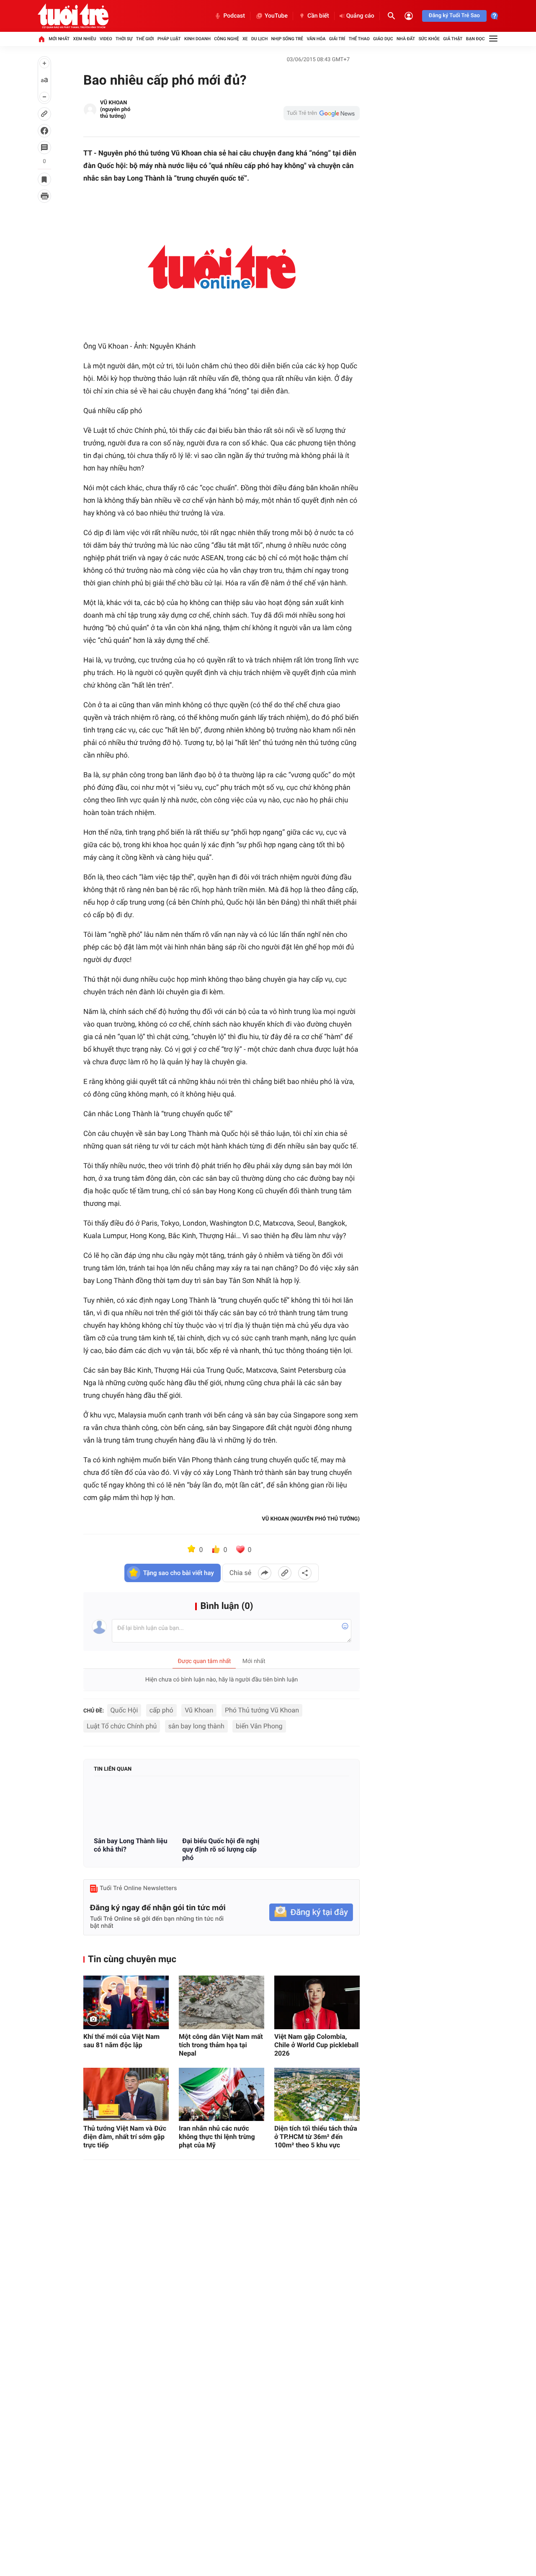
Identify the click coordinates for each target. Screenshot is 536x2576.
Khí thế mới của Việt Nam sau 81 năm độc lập (121, 2041)
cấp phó (161, 1710)
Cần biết (318, 16)
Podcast (234, 16)
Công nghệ (226, 39)
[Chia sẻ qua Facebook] (265, 1573)
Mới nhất (59, 39)
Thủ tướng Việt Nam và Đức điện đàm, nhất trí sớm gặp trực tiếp (125, 2137)
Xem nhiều (85, 39)
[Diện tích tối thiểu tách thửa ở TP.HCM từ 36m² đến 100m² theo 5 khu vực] (317, 2094)
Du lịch (259, 39)
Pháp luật (169, 39)
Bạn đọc (475, 39)
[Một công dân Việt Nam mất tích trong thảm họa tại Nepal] (222, 2002)
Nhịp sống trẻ (287, 39)
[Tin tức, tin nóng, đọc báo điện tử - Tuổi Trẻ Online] (73, 16)
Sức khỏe (429, 39)
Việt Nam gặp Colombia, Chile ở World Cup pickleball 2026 (316, 2045)
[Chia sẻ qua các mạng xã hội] (305, 1573)
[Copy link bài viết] (285, 1573)
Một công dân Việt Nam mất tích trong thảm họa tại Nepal (221, 2045)
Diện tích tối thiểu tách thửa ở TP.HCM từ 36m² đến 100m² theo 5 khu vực (316, 2137)
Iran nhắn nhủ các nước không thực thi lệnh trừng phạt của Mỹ (217, 2137)
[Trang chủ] (41, 39)
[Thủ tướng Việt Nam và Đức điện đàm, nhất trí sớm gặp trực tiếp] (126, 2094)
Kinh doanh (197, 39)
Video (106, 39)
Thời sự (124, 39)
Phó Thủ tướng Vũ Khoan (262, 1710)
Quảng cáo (360, 16)
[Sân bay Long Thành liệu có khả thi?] (133, 1807)
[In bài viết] (44, 196)
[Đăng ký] (311, 1913)
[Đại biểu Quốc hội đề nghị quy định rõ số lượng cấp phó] (221, 1807)
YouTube (276, 16)
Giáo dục (383, 39)
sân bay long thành (196, 1726)
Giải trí (337, 39)
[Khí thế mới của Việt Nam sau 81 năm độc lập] (126, 2002)
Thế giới (145, 39)
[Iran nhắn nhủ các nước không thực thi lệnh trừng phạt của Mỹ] (222, 2094)
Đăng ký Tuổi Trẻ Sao (454, 16)
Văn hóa (316, 39)
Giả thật (453, 39)
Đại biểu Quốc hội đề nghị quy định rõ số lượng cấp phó (221, 1849)
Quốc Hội (124, 1710)
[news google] (322, 113)
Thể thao (359, 39)
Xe (245, 39)
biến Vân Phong (259, 1726)
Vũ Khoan (199, 1710)
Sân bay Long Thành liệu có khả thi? (131, 1845)
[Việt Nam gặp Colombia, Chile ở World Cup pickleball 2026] (317, 2002)
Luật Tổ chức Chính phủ (122, 1726)
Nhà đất (406, 39)
